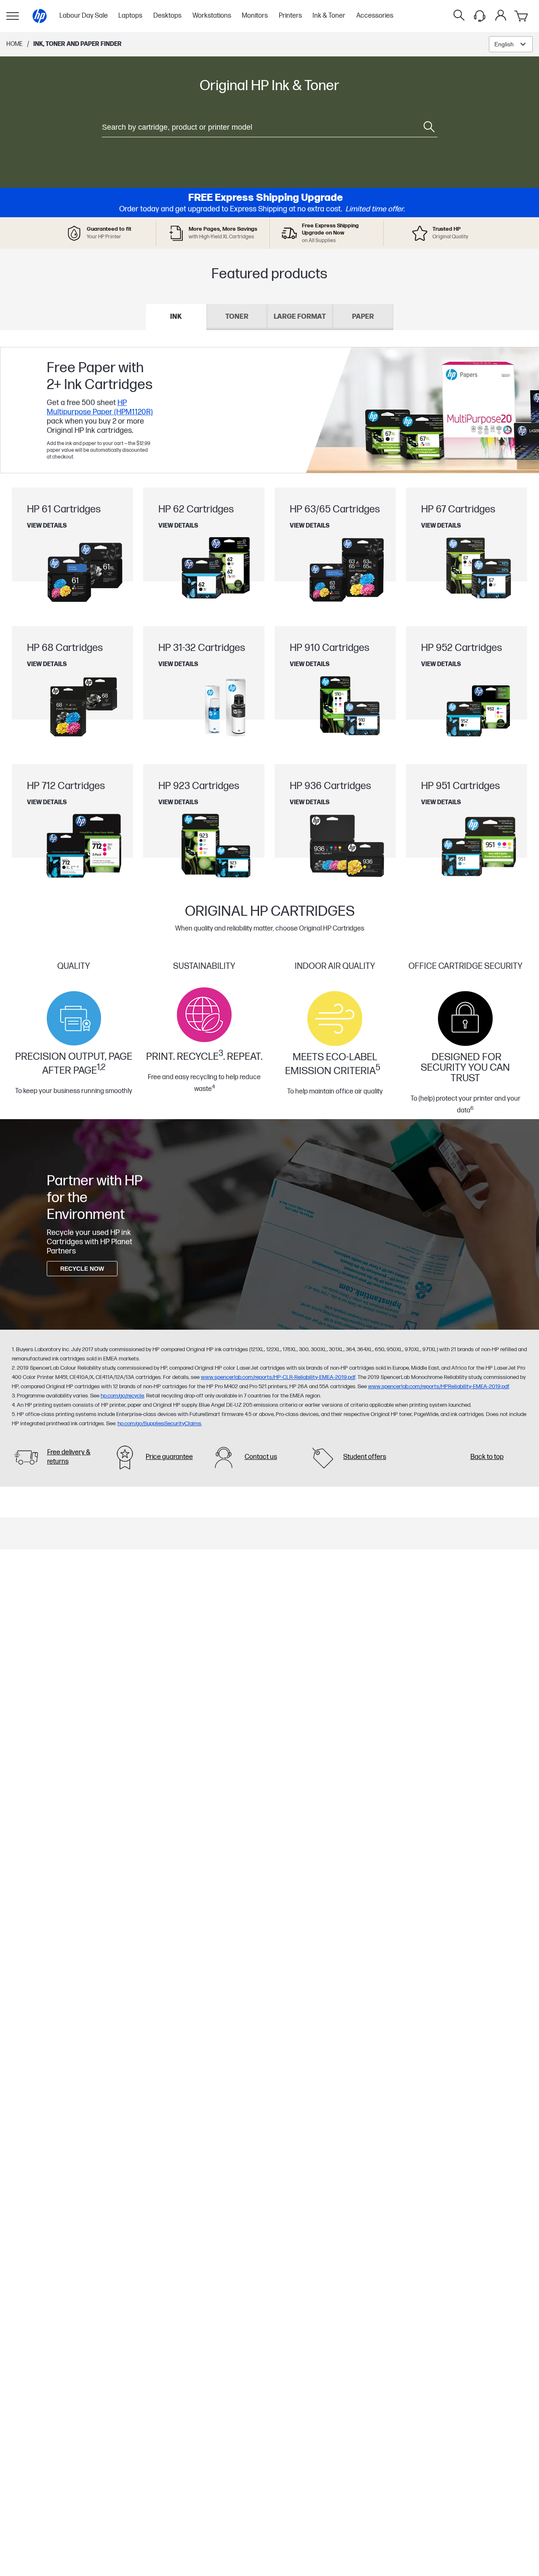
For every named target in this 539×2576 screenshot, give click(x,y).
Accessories (375, 16)
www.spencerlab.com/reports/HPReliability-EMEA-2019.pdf (439, 1387)
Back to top (487, 1457)
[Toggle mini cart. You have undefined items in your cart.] (522, 16)
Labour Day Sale (84, 16)
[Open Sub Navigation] (13, 16)
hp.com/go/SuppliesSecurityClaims (159, 1424)
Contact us (261, 1457)
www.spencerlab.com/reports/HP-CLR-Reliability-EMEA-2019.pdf (278, 1377)
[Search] (459, 16)
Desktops (167, 16)
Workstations (212, 16)
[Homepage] (40, 16)
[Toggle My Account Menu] (501, 15)
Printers (290, 16)
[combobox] (511, 44)
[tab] (176, 317)
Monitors (255, 16)
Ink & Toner (329, 16)
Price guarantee (169, 1457)
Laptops (130, 16)
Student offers (365, 1457)
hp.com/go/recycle (122, 1396)
